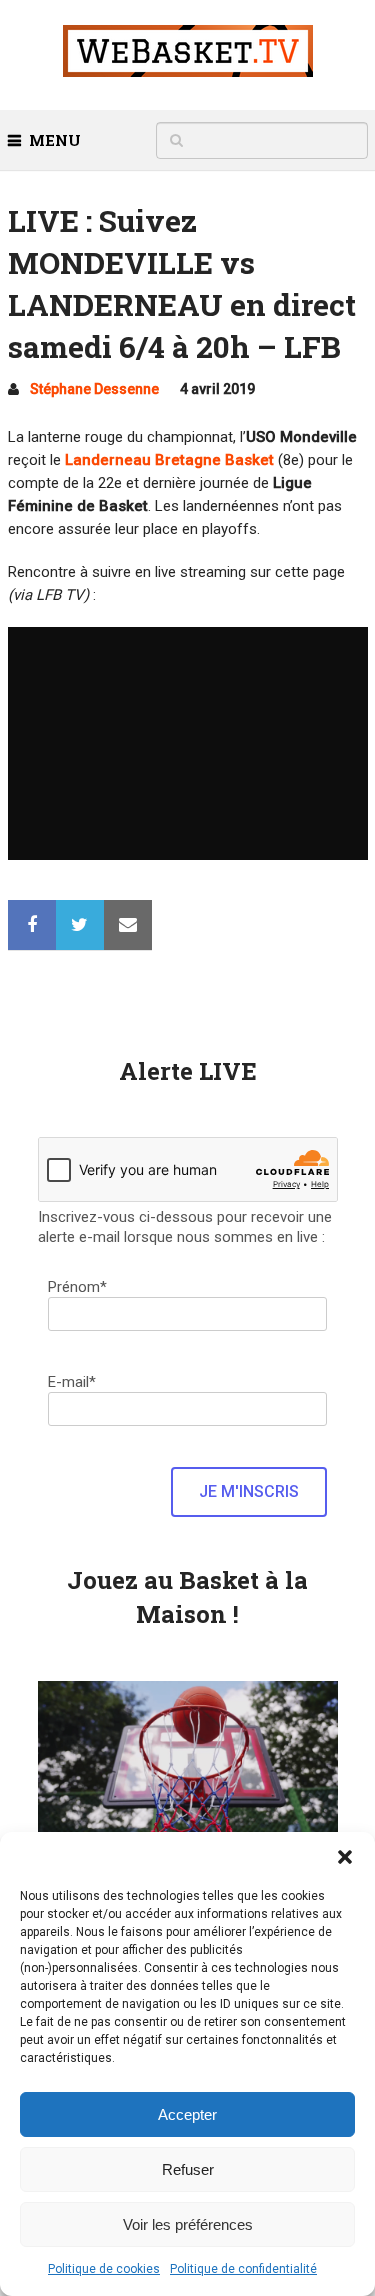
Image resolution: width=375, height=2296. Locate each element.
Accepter (187, 2114)
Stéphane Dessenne (94, 389)
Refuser (188, 2169)
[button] (345, 1857)
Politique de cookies (104, 2269)
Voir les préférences (188, 2224)
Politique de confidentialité (243, 2269)
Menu (55, 140)
